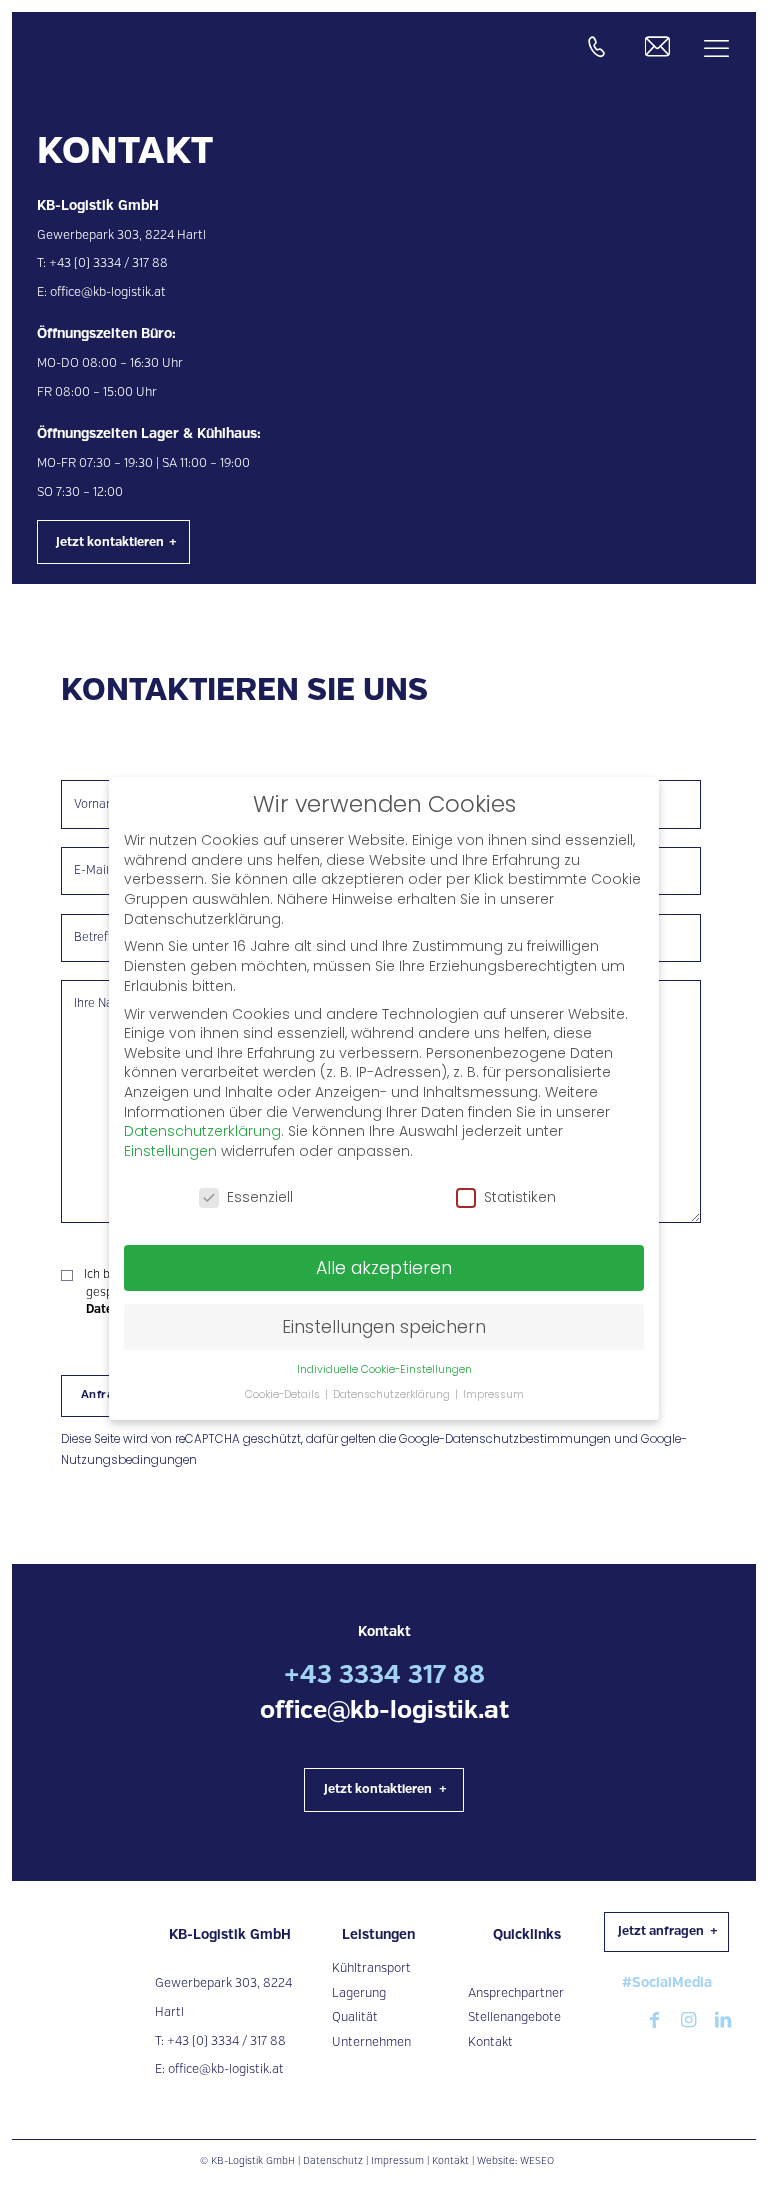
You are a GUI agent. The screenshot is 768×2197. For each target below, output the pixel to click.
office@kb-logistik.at (108, 292)
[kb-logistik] (50, 49)
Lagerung (359, 1993)
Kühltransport (371, 1968)
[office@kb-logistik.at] (657, 47)
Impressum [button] (493, 1394)
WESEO (537, 2161)
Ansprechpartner (516, 1993)
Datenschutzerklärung (202, 1131)
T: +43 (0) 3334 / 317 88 (220, 2041)
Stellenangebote (514, 2017)
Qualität (355, 2017)
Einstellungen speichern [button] (384, 1327)
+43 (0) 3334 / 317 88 (108, 263)
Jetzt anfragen (661, 1931)
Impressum (397, 2161)
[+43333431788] (596, 47)
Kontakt (490, 2042)
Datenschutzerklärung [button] (393, 1394)
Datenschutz (333, 2161)
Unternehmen (371, 2042)
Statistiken (520, 1197)
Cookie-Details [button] (284, 1394)
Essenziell (260, 1197)
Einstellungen (170, 1151)
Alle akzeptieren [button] (384, 1268)
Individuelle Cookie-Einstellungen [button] (384, 1369)
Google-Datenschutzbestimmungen (505, 1439)
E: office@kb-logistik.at (219, 2069)
